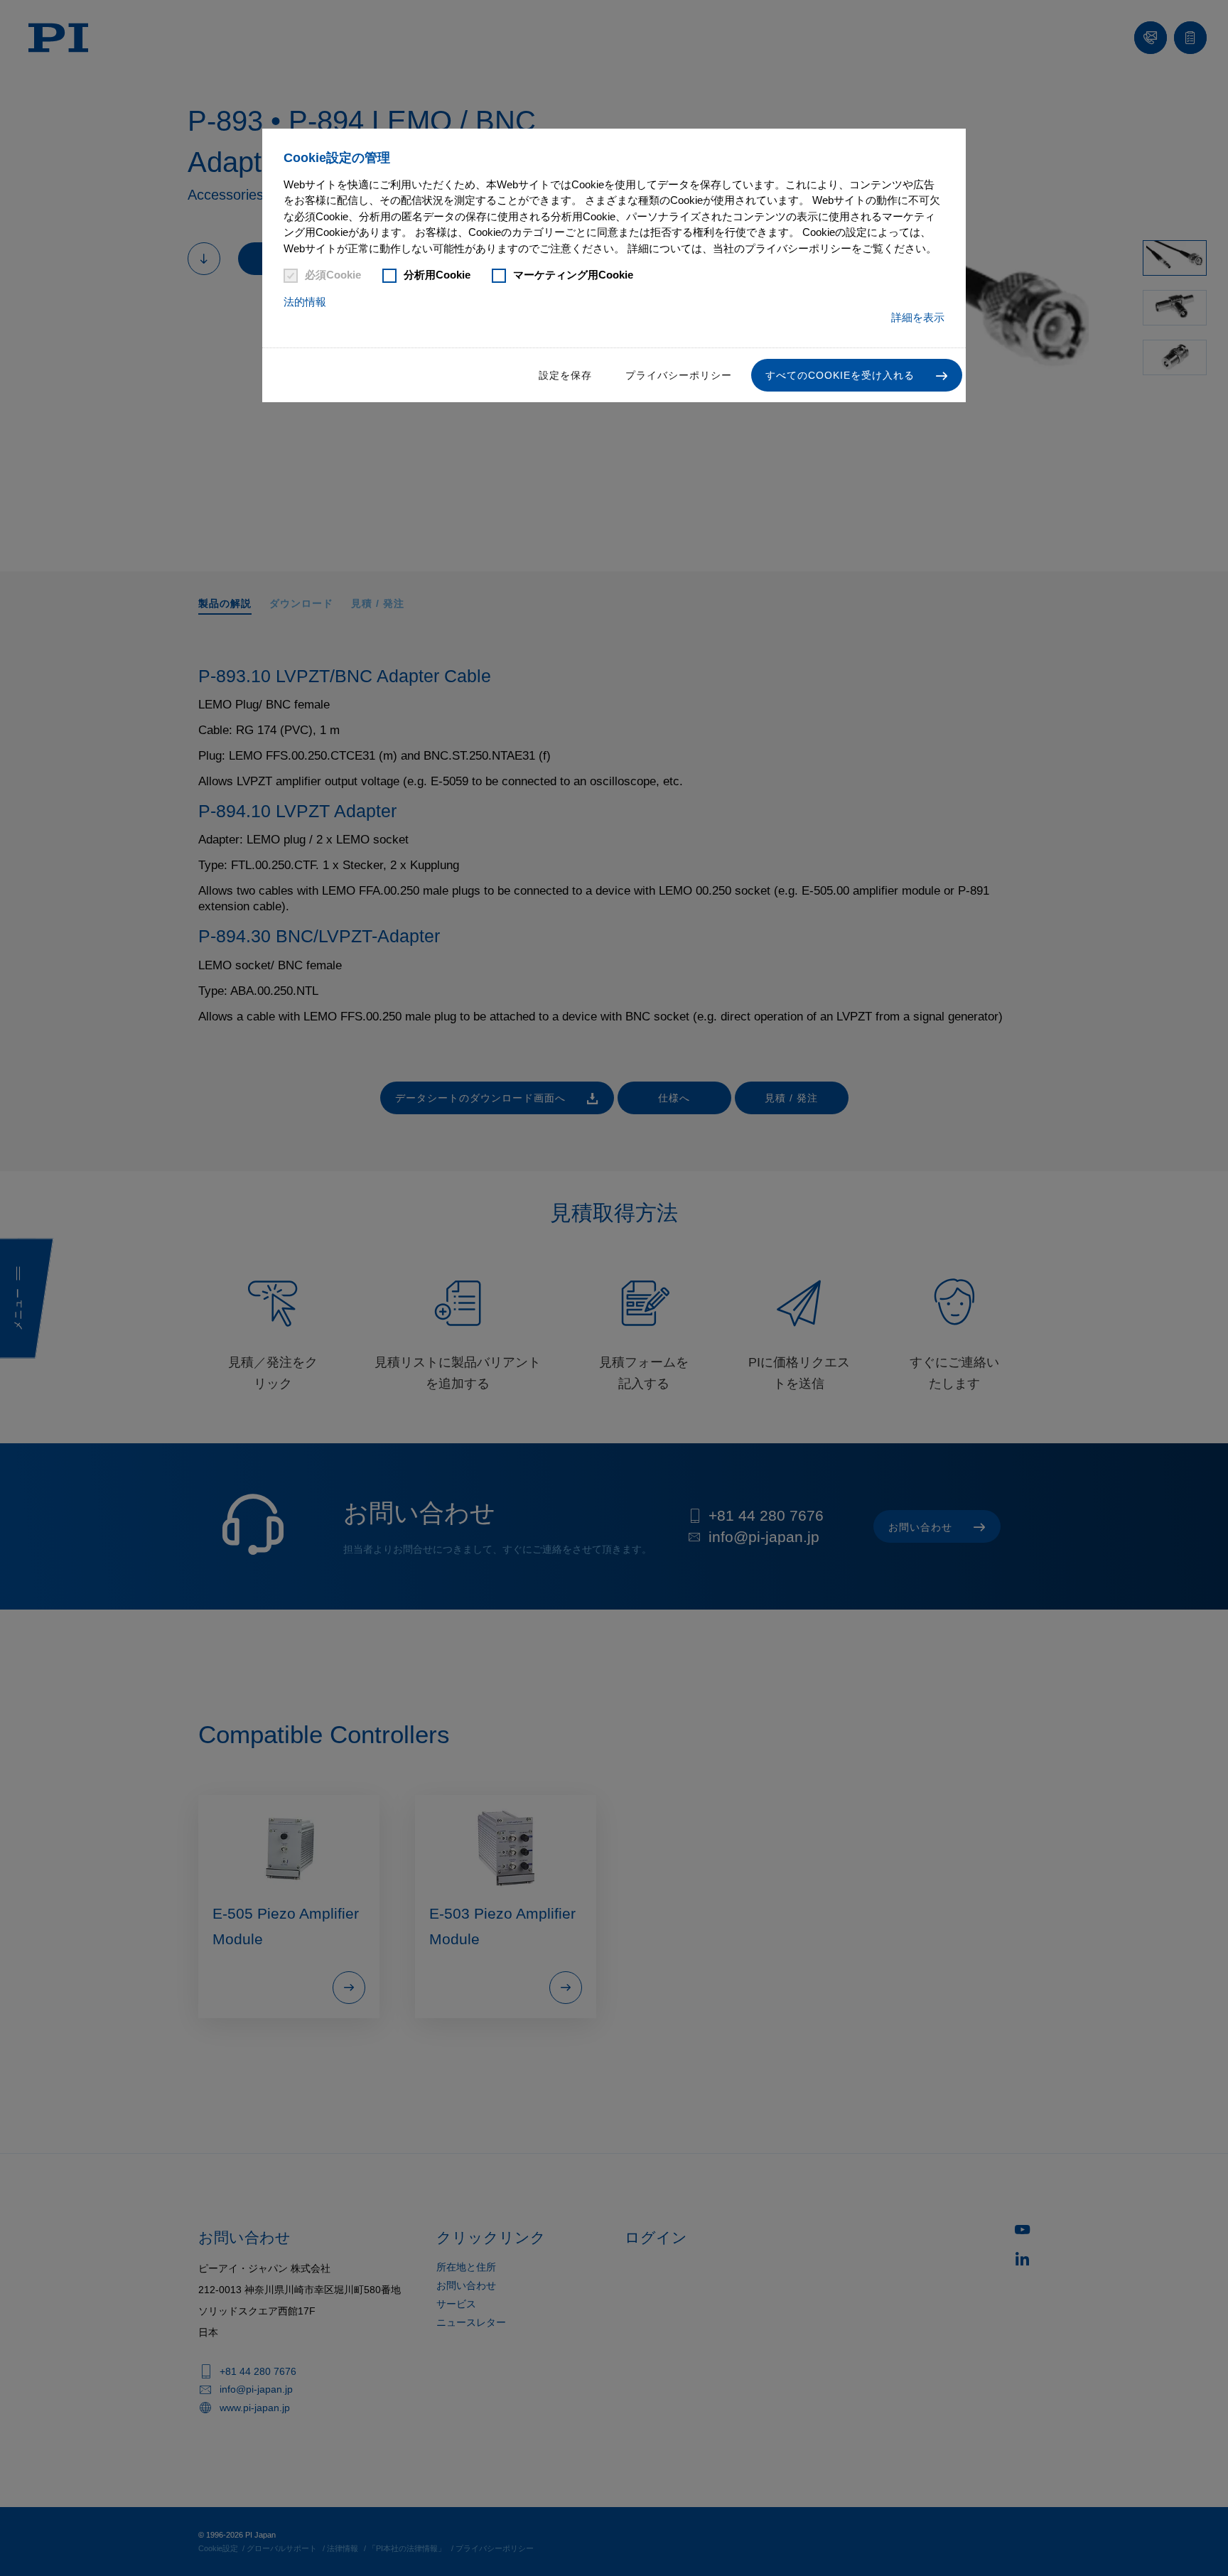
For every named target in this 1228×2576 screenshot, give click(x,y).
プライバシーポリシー (679, 375)
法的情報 (305, 302)
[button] (857, 375)
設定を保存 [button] (565, 375)
